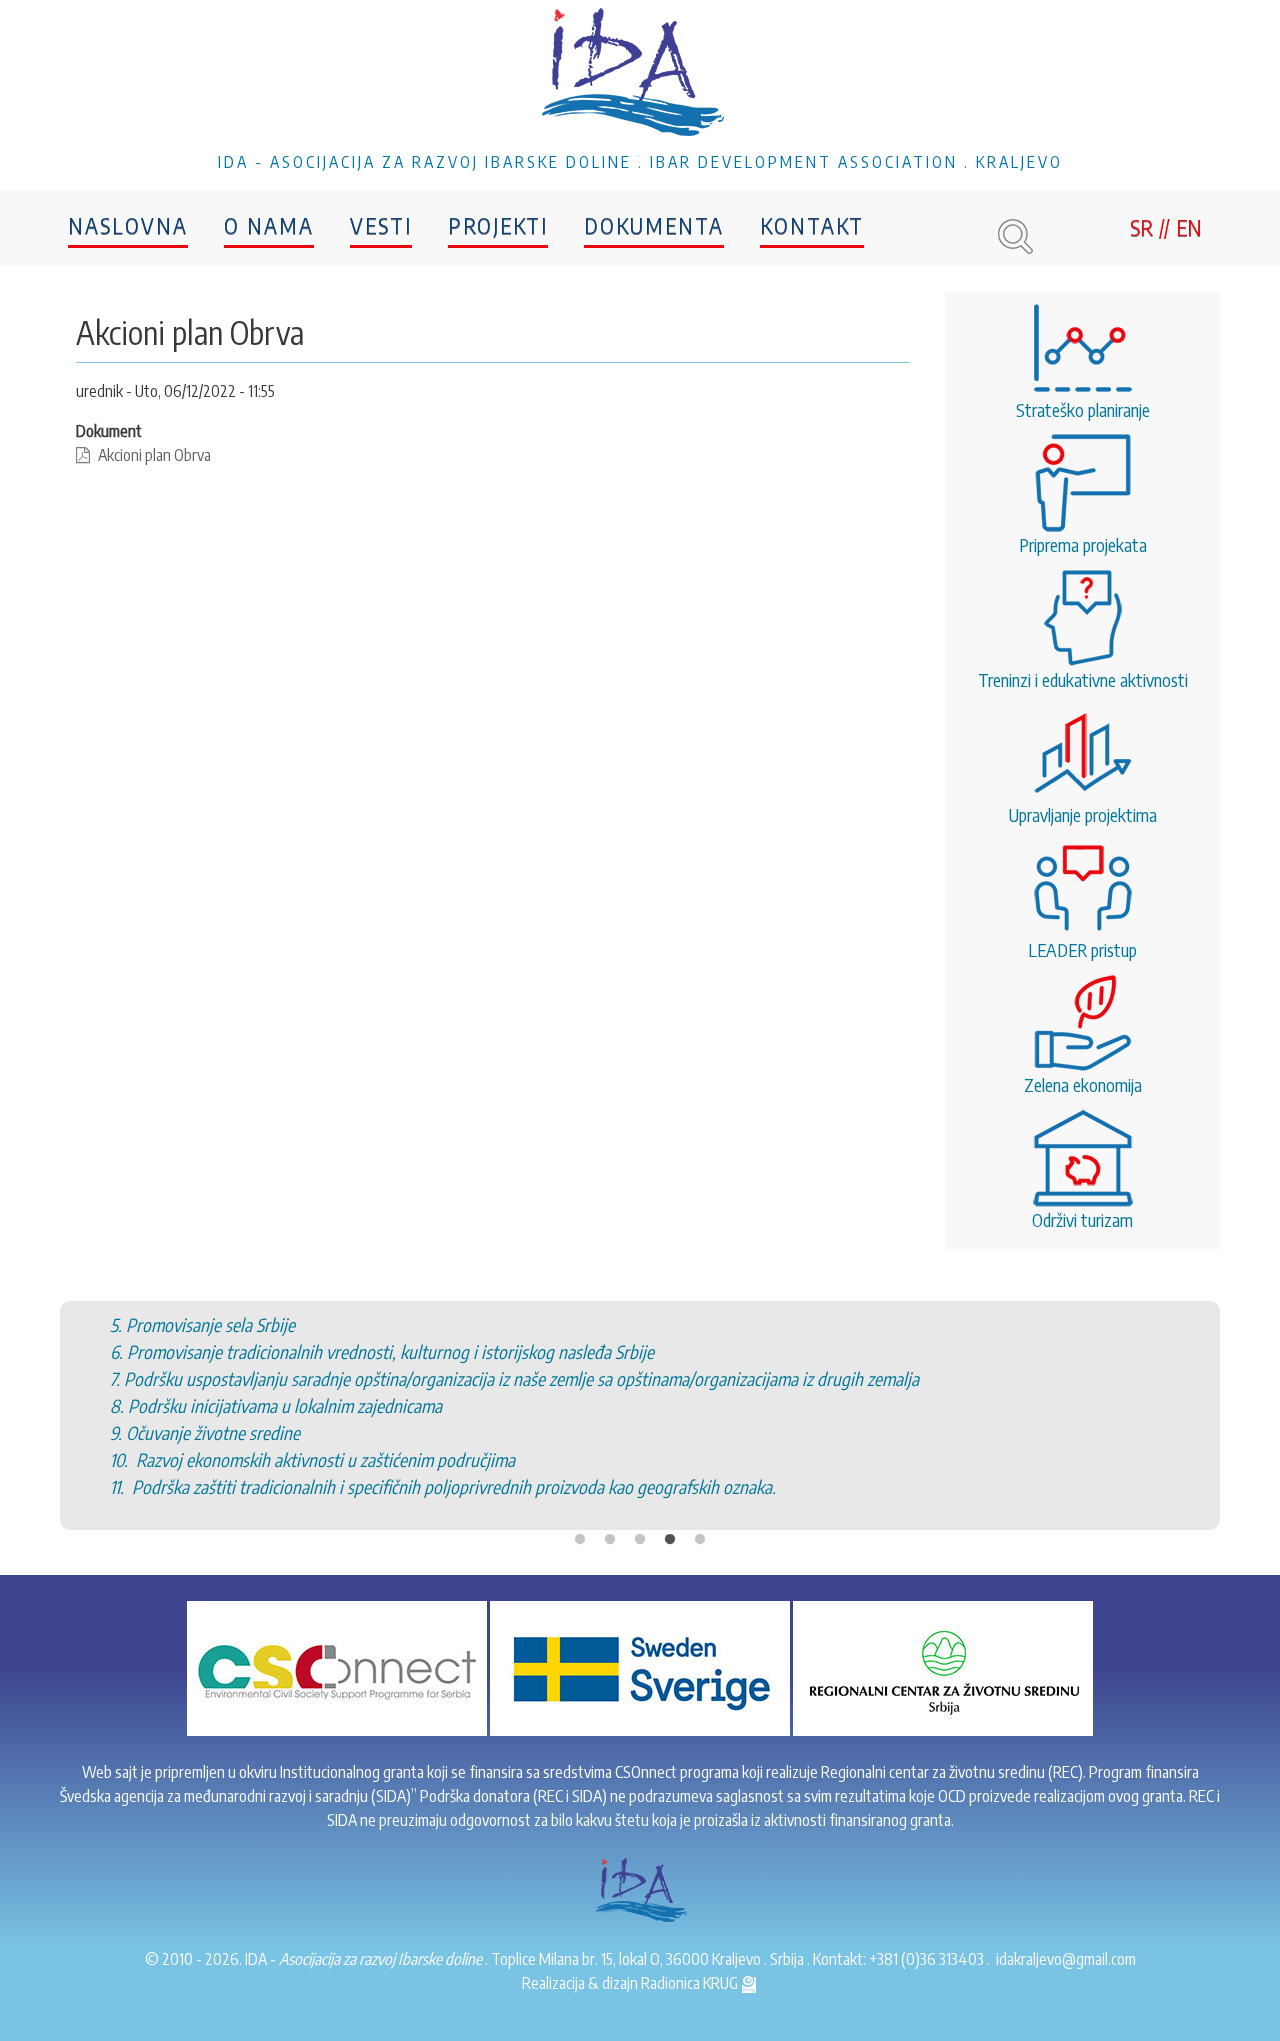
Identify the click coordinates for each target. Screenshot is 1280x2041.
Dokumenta (654, 225)
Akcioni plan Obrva (154, 455)
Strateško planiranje (1083, 409)
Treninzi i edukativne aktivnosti (1083, 679)
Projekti (498, 225)
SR (1141, 227)
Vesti (381, 225)
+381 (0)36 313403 (926, 1959)
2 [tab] (610, 1540)
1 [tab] (580, 1540)
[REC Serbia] (943, 1667)
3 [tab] (640, 1540)
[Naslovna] (640, 75)
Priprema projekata (1083, 544)
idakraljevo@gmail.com (1066, 1959)
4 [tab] (670, 1540)
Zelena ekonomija (1083, 1084)
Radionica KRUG (691, 1983)
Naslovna (128, 225)
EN (1189, 227)
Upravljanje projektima (1082, 814)
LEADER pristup (1082, 949)
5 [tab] (700, 1540)
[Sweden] (640, 1667)
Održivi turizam (1082, 1219)
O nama (269, 225)
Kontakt (812, 225)
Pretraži (1015, 236)
